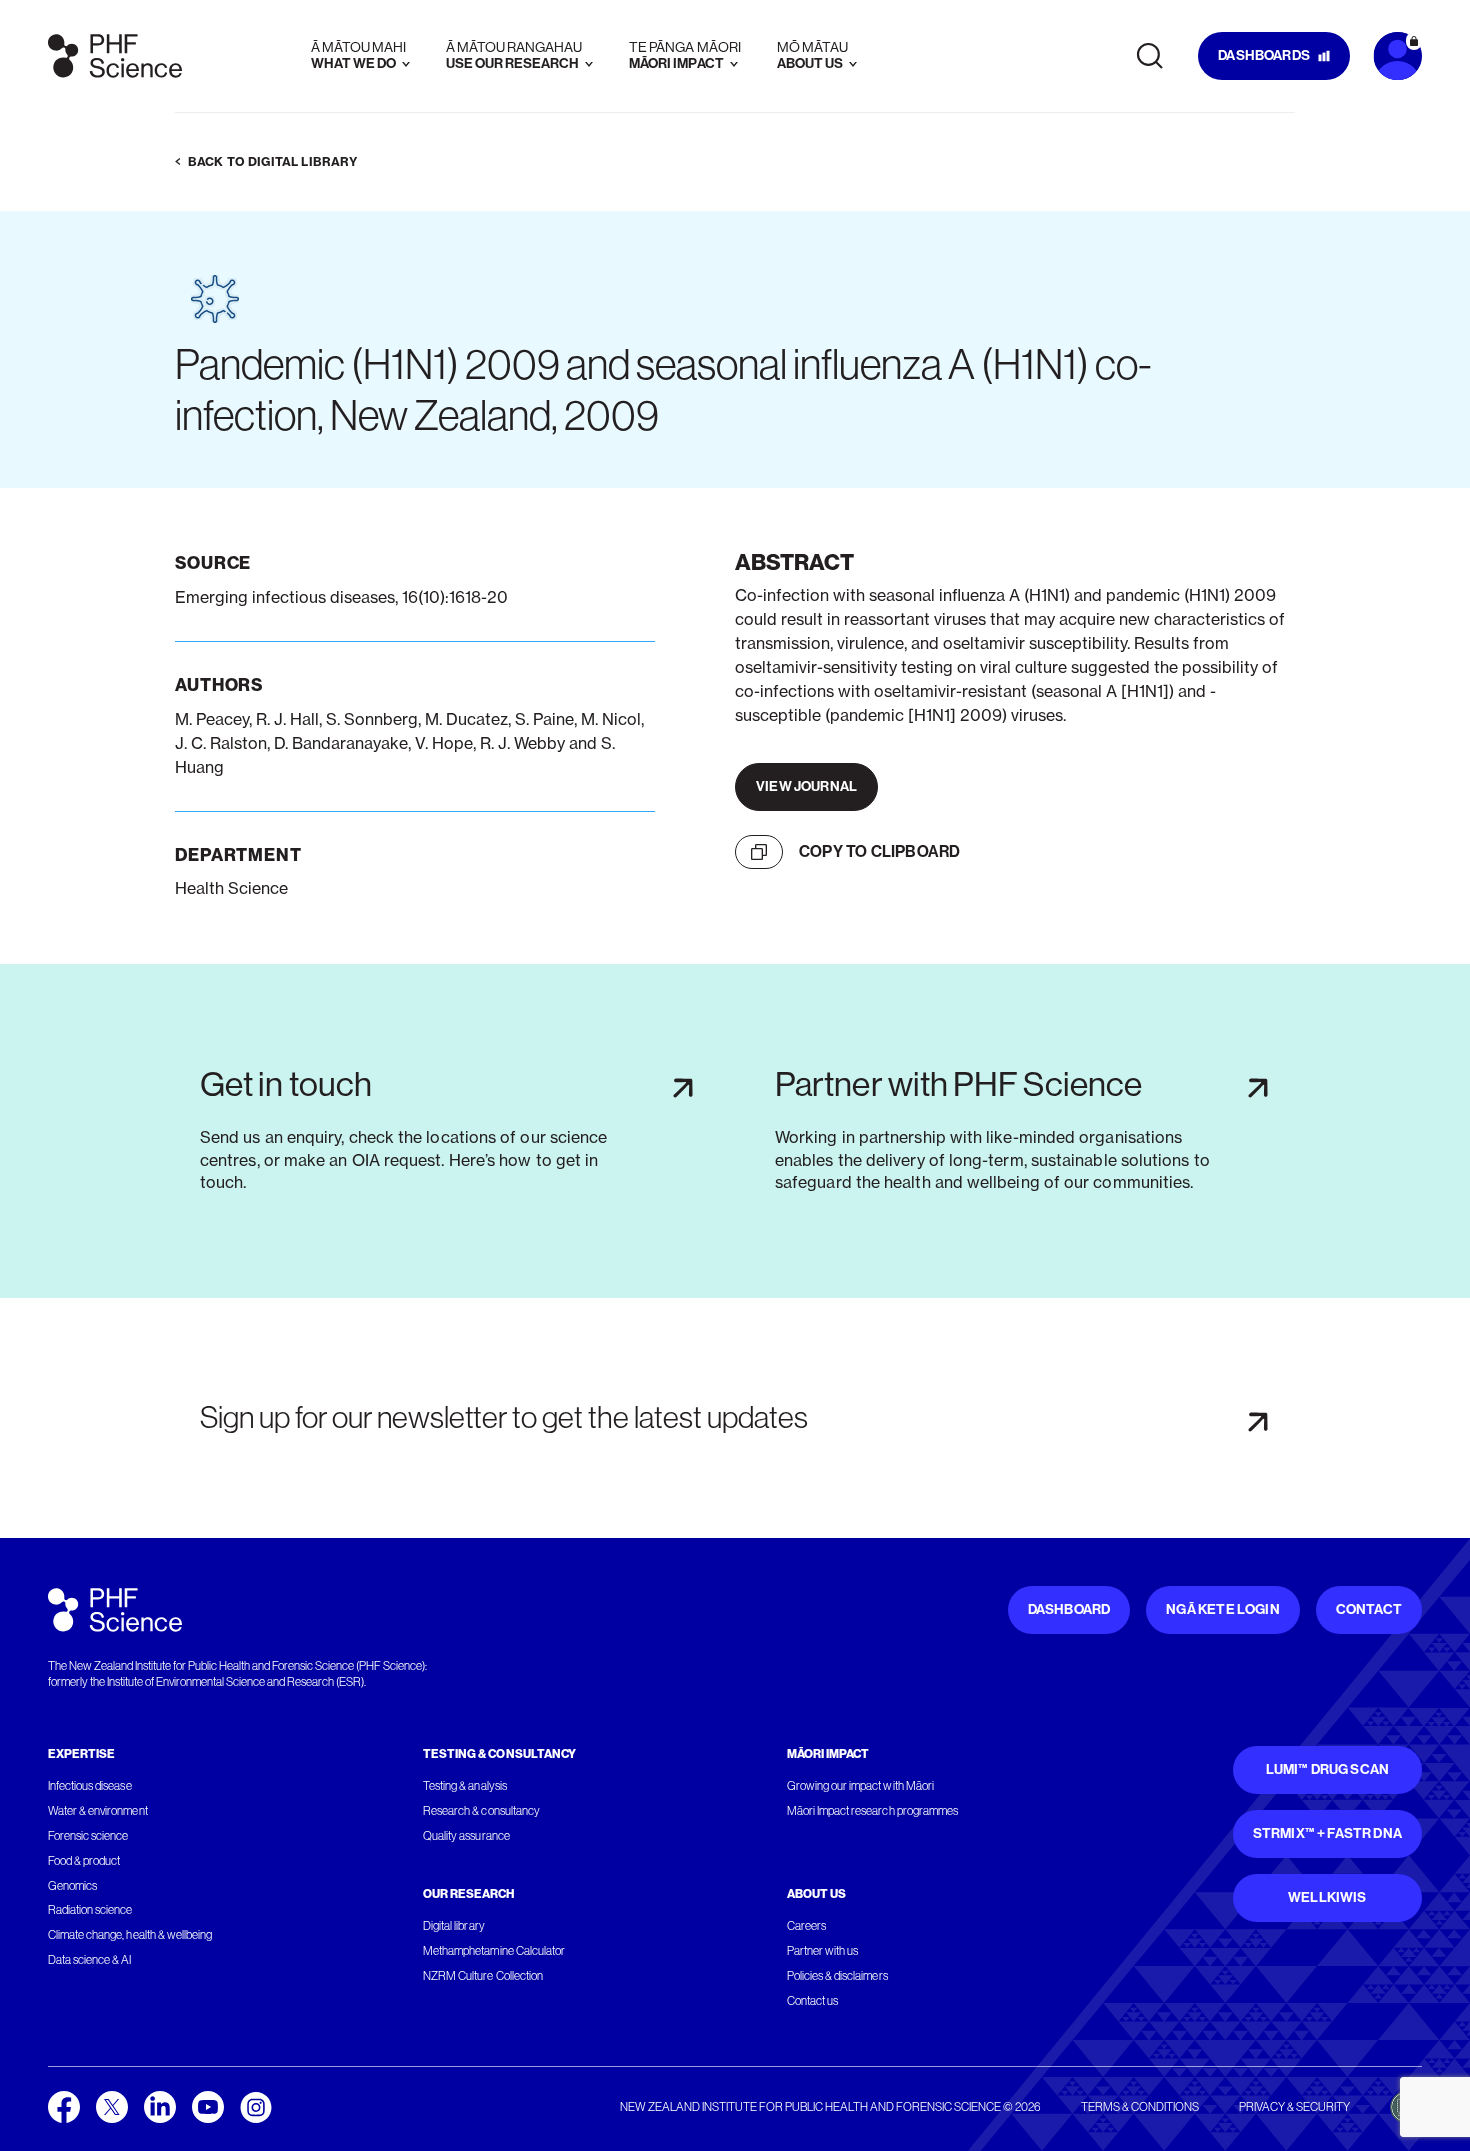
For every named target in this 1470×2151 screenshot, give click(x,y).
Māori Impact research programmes (872, 1811)
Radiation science (90, 1910)
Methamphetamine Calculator (494, 1951)
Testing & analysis (465, 1786)
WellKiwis (1327, 1897)
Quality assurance (466, 1836)
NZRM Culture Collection (483, 1976)
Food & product (84, 1861)
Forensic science (88, 1836)
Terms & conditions (1140, 2107)
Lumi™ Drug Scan (1328, 1769)
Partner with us (822, 1951)
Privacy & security (1294, 2107)
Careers (806, 1926)
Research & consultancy (481, 1811)
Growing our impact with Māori (860, 1786)
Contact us (812, 2001)
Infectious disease (90, 1786)
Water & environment (98, 1811)
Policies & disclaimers (837, 1976)
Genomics (72, 1886)
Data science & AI (90, 1960)
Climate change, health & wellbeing (130, 1935)
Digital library (453, 1926)
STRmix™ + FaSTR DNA (1327, 1833)
